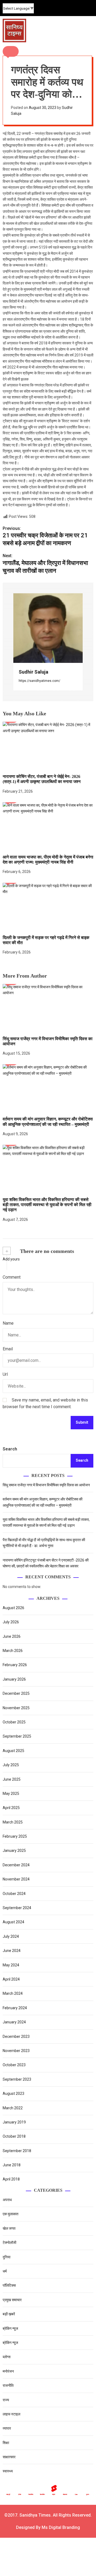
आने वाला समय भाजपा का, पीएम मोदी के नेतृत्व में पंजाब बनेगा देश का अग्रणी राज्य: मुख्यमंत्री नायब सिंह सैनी (48, 860)
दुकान (88, 2494)
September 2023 (17, 2079)
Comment (12, 1277)
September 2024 (17, 1908)
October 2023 (14, 2065)
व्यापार (7, 2428)
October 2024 (14, 1894)
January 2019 (14, 2122)
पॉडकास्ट (65, 2494)
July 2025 (11, 1765)
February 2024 (15, 2008)
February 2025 (15, 1836)
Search (10, 1449)
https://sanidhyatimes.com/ (39, 681)
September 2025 (17, 1736)
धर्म (5, 2271)
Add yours (11, 1259)
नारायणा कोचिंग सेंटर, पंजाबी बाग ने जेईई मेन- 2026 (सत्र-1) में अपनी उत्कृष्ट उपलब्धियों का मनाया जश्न (42, 779)
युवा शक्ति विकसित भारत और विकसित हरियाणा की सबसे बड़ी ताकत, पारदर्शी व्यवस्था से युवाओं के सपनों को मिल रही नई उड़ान (47, 1205)
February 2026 (15, 1665)
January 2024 (14, 2022)
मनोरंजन (8, 2371)
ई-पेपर (20, 2494)
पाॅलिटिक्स (10, 2285)
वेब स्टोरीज (31, 2494)
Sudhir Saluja (33, 672)
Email (8, 1349)
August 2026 (13, 1608)
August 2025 (13, 1751)
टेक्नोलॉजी (9, 2243)
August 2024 (13, 1922)
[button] (11, 51)
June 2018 (12, 2165)
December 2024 (16, 1865)
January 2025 (14, 1851)
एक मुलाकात (11, 2214)
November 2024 (16, 1879)
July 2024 (11, 1936)
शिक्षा (6, 2443)
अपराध (7, 2200)
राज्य (6, 2400)
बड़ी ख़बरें (9, 2314)
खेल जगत (9, 2228)
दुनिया (7, 2257)
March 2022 (13, 2108)
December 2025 (16, 1693)
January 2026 (14, 1679)
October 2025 (14, 1722)
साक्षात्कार (9, 2457)
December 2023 (16, 2037)
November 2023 (16, 2051)
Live (76, 2494)
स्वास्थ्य (8, 2471)
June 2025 (12, 1779)
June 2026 (12, 1636)
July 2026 (11, 1622)
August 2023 (13, 2094)
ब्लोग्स (7, 2357)
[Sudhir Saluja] (48, 628)
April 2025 (11, 1808)
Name (8, 1323)
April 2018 (11, 2179)
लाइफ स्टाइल (11, 2414)
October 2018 (14, 2136)
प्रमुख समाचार (12, 2300)
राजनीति (8, 2385)
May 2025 (11, 1794)
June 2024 (12, 1951)
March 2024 (13, 1993)
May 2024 (11, 1965)
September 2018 (17, 2151)
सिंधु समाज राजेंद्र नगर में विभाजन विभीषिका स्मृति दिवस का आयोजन (46, 1485)
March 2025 (13, 1822)
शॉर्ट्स (54, 2494)
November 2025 (16, 1708)
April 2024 (11, 1979)
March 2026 (13, 1651)
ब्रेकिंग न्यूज (10, 2328)
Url (5, 1374)
